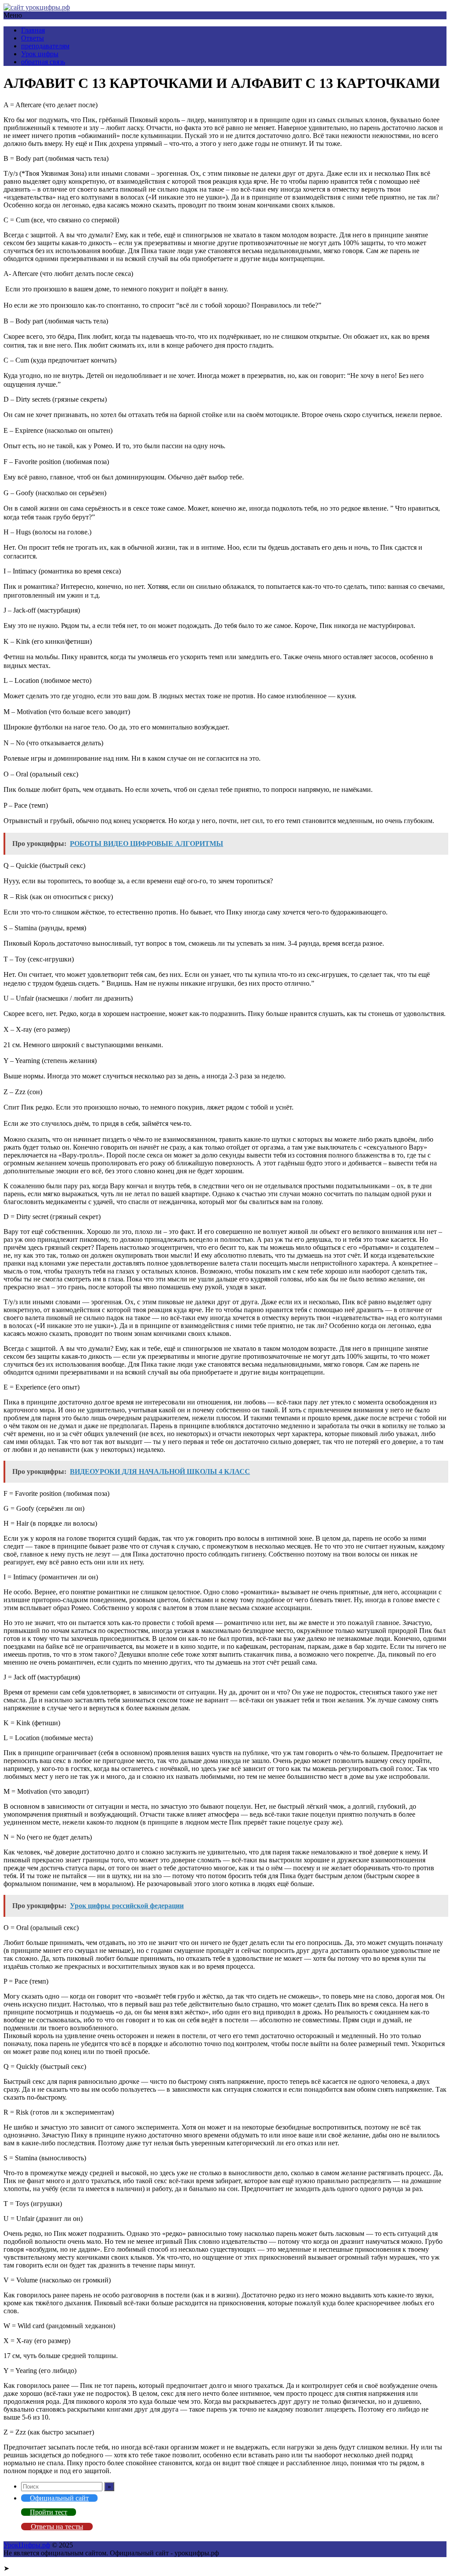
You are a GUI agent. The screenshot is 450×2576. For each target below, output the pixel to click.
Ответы (33, 38)
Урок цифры (40, 54)
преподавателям (45, 46)
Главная (33, 30)
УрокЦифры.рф (27, 2545)
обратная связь (43, 62)
